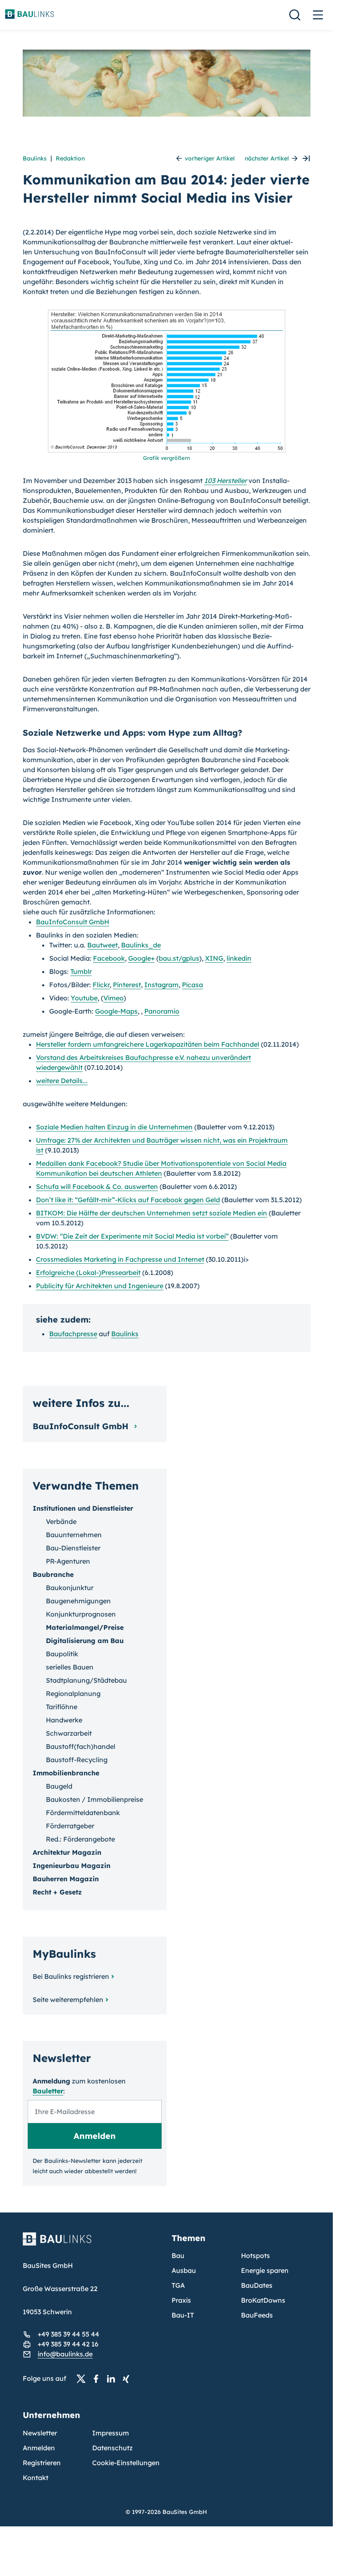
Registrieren (42, 2463)
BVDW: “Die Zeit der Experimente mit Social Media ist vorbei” (132, 1236)
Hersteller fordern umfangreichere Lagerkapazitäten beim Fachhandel (148, 1044)
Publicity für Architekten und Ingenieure (100, 1286)
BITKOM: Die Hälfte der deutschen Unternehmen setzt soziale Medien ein (152, 1213)
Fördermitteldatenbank (83, 1813)
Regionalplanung (73, 1693)
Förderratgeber (70, 1826)
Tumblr (81, 971)
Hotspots (255, 2255)
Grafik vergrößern (167, 458)
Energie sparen (265, 2270)
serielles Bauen (70, 1667)
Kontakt (36, 2478)
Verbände (61, 1521)
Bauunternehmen (74, 1535)
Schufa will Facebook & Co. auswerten (97, 1186)
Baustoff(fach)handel (81, 1746)
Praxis (181, 2300)
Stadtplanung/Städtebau (86, 1680)
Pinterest (127, 985)
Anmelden (39, 2448)
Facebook (109, 958)
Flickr (101, 985)
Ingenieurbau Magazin (72, 1866)
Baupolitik (62, 1654)
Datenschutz (112, 2448)
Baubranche (53, 1574)
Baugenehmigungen (78, 1601)
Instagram (161, 985)
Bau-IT (183, 2315)
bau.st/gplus (179, 958)
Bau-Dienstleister (73, 1548)
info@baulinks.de (65, 2354)
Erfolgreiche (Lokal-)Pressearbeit (88, 1272)
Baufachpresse (73, 1334)
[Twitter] (84, 2379)
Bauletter (48, 2091)
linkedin (239, 958)
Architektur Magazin (67, 1852)
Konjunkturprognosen (81, 1614)
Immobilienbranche (66, 1773)
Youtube (84, 998)
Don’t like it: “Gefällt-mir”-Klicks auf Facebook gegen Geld (128, 1200)
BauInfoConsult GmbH (73, 922)
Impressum (111, 2433)
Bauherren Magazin (66, 1879)
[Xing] (128, 2379)
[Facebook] (98, 2379)
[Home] (92, 2244)
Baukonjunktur (70, 1588)
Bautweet (103, 945)
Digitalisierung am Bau (85, 1641)
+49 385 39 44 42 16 (68, 2344)
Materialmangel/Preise (85, 1627)
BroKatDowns (263, 2300)
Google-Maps (116, 1011)
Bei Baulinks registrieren (71, 1976)
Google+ (141, 958)
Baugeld (59, 1786)
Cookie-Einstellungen (126, 2463)
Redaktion (70, 158)
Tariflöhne (62, 1707)
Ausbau (184, 2270)
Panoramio (162, 1011)
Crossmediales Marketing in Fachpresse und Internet (120, 1259)
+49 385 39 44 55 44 (68, 2334)
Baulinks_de (141, 945)
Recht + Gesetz (57, 1892)
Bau (178, 2255)
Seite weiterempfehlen (68, 2000)
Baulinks (35, 158)
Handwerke (64, 1720)
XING (214, 958)
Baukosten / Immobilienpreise (94, 1799)
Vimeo (113, 998)
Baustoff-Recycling (77, 1760)
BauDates (257, 2285)
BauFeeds (257, 2315)
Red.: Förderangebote (80, 1839)
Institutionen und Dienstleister (83, 1508)
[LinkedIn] (113, 2379)
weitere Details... (62, 1081)
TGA (178, 2285)
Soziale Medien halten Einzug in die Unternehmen (114, 1127)
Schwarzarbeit (69, 1733)
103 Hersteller (226, 481)
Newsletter (40, 2433)
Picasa (192, 985)
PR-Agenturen (68, 1561)
